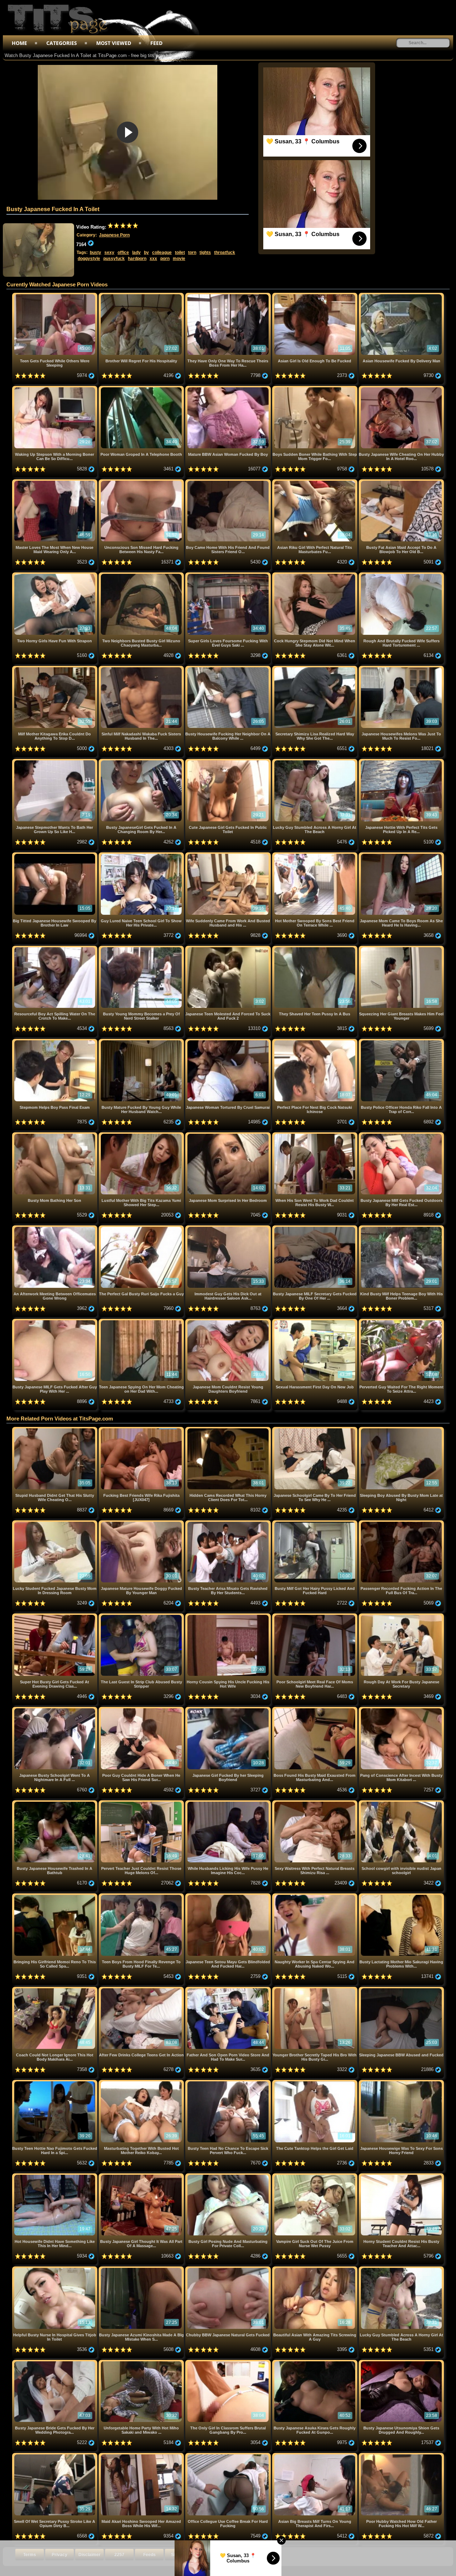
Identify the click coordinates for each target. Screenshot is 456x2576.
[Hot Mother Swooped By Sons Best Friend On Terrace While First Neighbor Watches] (315, 855)
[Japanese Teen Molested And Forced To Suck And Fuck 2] (229, 948)
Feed (156, 43)
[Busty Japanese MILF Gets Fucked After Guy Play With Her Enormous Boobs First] (55, 1322)
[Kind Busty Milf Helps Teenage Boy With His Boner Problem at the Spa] (401, 1228)
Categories (62, 43)
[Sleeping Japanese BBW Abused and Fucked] (401, 1990)
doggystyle (89, 259)
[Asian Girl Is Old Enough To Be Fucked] (315, 295)
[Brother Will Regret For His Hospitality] (142, 295)
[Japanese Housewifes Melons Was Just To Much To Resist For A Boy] (401, 669)
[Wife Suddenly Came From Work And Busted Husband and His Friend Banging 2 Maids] (229, 855)
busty (95, 253)
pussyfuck (114, 259)
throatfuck (225, 253)
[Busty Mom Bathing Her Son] (55, 1135)
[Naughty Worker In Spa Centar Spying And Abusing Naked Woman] (315, 1896)
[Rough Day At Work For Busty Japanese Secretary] (401, 1616)
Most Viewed (114, 43)
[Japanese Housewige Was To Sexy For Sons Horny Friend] (401, 2083)
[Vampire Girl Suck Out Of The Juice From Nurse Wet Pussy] (315, 2176)
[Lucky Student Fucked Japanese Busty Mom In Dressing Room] (55, 1523)
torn (192, 253)
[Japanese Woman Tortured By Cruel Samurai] (229, 1042)
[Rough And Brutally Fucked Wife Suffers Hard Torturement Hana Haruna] (401, 575)
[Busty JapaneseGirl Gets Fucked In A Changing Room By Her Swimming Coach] (142, 762)
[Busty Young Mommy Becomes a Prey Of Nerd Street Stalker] (142, 948)
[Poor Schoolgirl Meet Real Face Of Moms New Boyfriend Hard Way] (315, 1616)
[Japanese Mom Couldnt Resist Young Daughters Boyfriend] (229, 1322)
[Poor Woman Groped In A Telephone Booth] (142, 389)
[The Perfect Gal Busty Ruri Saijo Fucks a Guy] (142, 1228)
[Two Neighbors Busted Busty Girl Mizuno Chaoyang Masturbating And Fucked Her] (142, 575)
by (146, 253)
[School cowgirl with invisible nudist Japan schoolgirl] (401, 1803)
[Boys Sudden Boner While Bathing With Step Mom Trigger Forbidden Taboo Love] (315, 389)
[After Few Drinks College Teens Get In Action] (142, 1990)
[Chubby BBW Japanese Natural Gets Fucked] (229, 2269)
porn (165, 259)
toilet (180, 253)
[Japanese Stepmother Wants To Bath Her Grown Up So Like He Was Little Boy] (55, 762)
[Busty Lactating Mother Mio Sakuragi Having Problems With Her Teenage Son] (401, 1896)
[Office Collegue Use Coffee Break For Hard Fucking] (229, 2456)
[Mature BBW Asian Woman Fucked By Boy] (229, 389)
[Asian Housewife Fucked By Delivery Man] (401, 295)
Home (19, 43)
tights (205, 253)
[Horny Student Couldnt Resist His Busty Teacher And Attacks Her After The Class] (401, 2176)
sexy (109, 253)
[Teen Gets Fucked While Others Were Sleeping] (55, 295)
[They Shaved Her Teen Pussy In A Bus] (315, 948)
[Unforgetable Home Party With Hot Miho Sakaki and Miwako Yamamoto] (142, 2363)
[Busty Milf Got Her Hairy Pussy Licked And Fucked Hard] (315, 1523)
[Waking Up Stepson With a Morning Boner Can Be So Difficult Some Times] (55, 389)
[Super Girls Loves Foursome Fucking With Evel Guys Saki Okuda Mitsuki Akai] (229, 575)
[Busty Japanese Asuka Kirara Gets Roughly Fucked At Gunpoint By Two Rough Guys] (315, 2363)
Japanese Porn (114, 235)
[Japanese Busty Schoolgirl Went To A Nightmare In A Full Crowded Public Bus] (55, 1710)
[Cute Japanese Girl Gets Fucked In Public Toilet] (229, 762)
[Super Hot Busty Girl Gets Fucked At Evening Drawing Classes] (55, 1616)
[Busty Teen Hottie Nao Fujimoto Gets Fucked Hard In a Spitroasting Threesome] (55, 2083)
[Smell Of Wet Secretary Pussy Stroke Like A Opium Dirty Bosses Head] (55, 2456)
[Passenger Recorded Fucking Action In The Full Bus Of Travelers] (401, 1523)
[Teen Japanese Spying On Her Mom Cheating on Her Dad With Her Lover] (142, 1322)
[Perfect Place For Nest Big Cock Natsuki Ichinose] (315, 1042)
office (123, 253)
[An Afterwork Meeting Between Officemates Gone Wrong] (55, 1228)
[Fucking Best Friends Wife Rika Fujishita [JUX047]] (142, 1430)
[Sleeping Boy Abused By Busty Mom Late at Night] (401, 1430)
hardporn (137, 259)
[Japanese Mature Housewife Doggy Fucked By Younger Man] (142, 1523)
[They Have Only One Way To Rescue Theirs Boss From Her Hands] (229, 295)
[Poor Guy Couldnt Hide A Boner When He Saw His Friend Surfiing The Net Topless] (142, 1710)
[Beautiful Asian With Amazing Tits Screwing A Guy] (315, 2269)
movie (179, 259)
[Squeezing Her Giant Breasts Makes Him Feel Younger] (401, 948)
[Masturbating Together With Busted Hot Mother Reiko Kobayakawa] (142, 2083)
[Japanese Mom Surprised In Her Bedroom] (229, 1135)
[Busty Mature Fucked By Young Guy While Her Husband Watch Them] (142, 1042)
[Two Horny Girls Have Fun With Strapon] (55, 575)
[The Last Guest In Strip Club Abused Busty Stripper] (142, 1616)
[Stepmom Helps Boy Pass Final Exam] (55, 1042)
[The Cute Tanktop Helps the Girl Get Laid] (315, 2083)
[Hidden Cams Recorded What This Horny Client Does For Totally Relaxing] (229, 1430)
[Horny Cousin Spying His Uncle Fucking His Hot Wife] (229, 1616)
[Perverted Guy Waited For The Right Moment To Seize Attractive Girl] (401, 1322)
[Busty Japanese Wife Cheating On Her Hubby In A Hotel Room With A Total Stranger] (401, 389)
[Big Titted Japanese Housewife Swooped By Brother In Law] (55, 855)
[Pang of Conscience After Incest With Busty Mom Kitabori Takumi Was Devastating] (401, 1710)
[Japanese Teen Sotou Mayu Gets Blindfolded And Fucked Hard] (229, 1896)
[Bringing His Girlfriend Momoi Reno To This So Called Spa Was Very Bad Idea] (55, 1896)
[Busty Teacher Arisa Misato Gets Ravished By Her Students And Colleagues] (229, 1523)
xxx (153, 259)
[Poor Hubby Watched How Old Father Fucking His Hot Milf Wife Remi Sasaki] (401, 2456)
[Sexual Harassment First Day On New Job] (315, 1322)
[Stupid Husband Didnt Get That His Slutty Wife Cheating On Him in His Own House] (55, 1430)
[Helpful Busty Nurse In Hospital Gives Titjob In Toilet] (55, 2269)
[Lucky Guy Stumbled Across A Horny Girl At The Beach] (315, 762)
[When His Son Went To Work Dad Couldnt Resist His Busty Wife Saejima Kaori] (315, 1135)
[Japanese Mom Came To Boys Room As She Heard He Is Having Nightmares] (401, 855)
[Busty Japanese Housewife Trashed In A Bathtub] (55, 1803)
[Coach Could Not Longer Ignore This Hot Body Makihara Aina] (55, 1990)
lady (136, 253)
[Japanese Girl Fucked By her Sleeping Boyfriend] (229, 1710)
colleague (162, 253)
